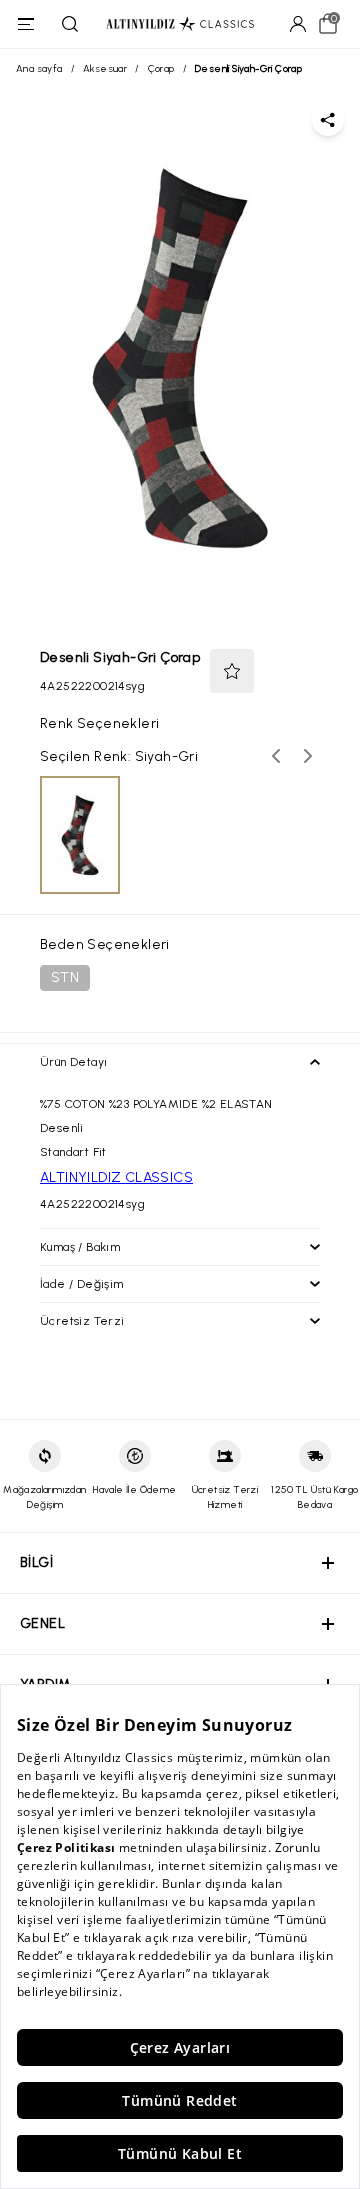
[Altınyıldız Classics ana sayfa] (180, 24)
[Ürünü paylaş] (328, 120)
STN (65, 977)
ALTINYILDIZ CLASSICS (116, 1177)
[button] (232, 671)
